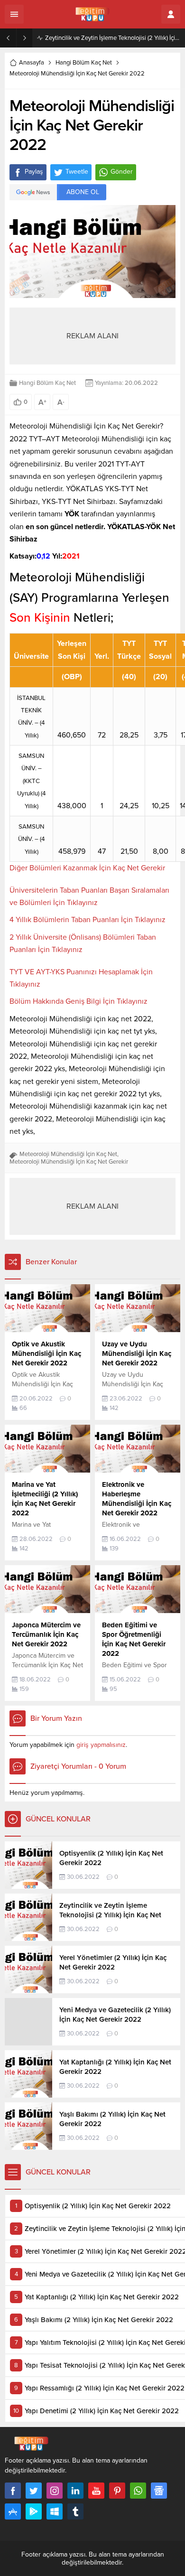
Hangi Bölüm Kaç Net (84, 63)
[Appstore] (13, 2511)
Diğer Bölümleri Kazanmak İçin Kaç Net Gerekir (87, 868)
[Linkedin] (75, 2491)
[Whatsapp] (138, 2491)
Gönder (122, 172)
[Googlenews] (159, 2491)
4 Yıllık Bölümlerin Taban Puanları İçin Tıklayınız (88, 920)
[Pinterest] (117, 2491)
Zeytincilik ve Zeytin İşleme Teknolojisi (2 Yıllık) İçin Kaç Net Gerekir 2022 (113, 38)
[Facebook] (13, 2491)
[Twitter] (34, 2491)
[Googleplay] (34, 2511)
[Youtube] (96, 2491)
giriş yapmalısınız (101, 1745)
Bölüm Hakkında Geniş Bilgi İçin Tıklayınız (79, 1001)
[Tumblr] (75, 2511)
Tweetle (77, 172)
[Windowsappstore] (55, 2511)
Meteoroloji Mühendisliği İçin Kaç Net (68, 1154)
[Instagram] (55, 2491)
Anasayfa (32, 63)
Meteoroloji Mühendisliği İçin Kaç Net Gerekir (69, 1162)
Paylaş (34, 172)
